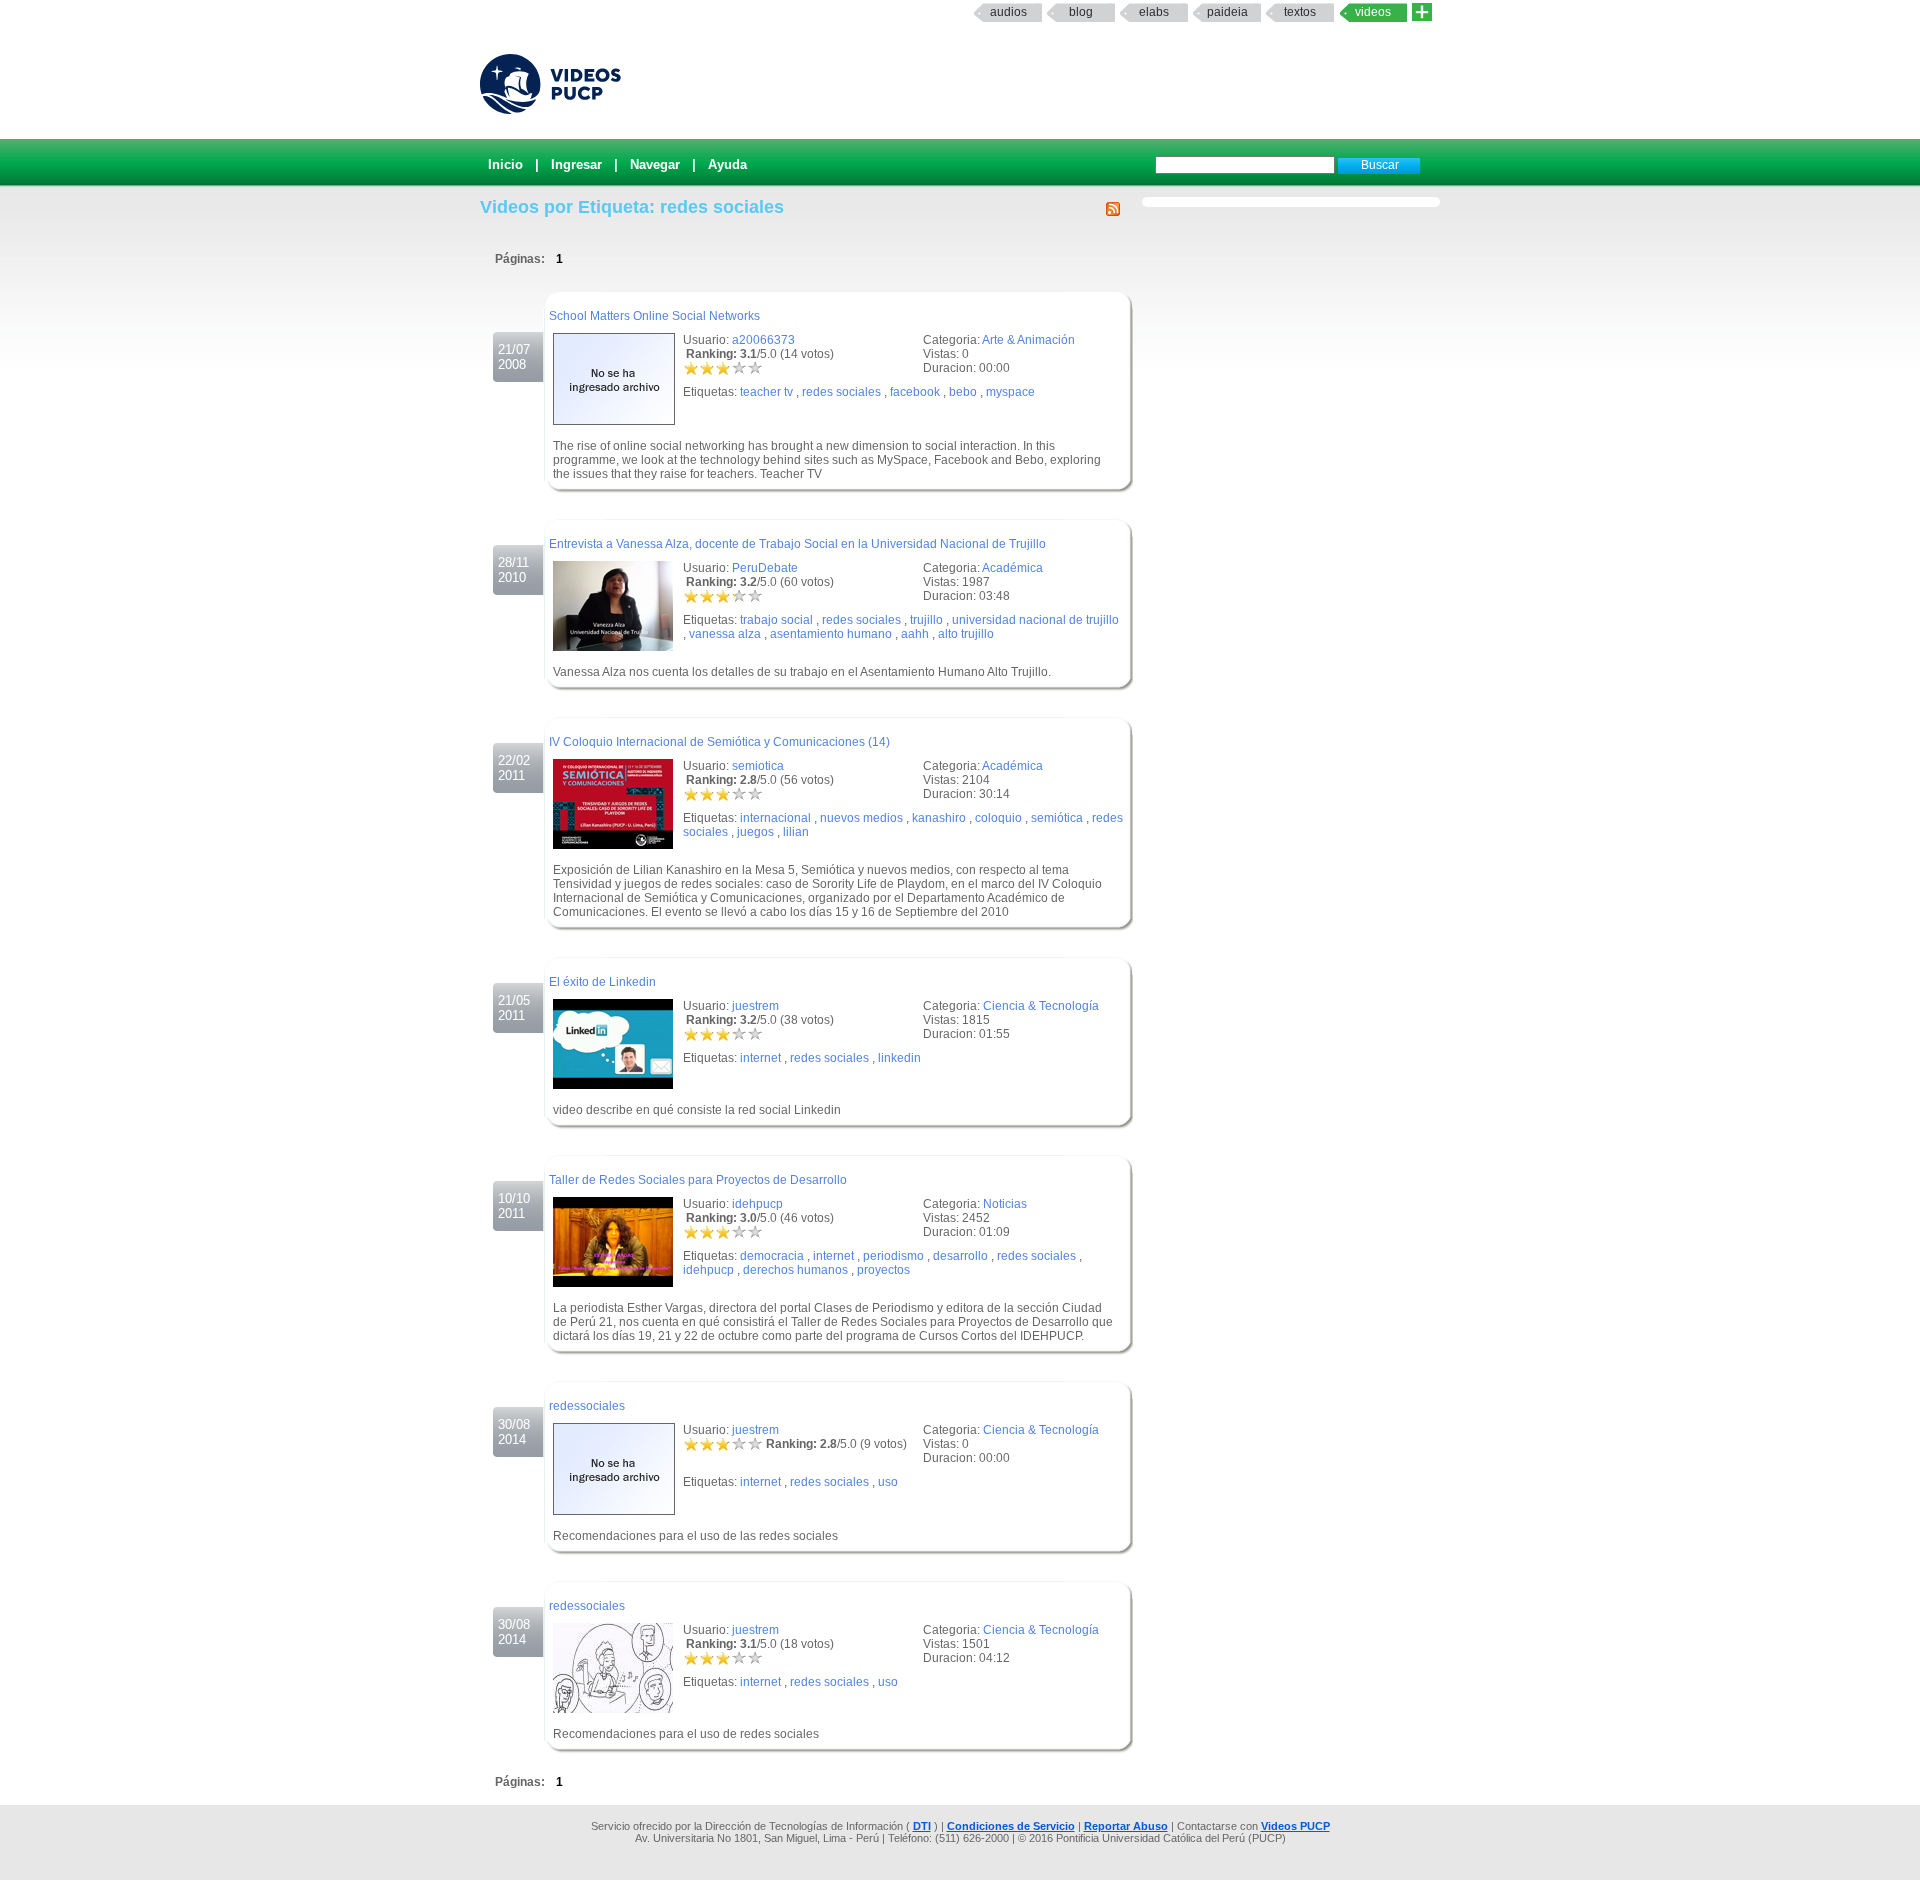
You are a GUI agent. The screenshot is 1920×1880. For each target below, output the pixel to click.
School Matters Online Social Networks (654, 316)
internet (760, 1058)
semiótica (1057, 818)
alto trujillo (966, 634)
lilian (796, 832)
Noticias (1005, 1204)
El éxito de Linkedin (602, 982)
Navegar (655, 164)
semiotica (758, 766)
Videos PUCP (1295, 1826)
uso (888, 1482)
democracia (772, 1256)
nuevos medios (861, 818)
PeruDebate (765, 568)
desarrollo (960, 1256)
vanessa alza (725, 634)
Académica (1012, 568)
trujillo (926, 620)
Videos (1373, 12)
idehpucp (757, 1204)
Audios (1008, 12)
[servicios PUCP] (1422, 12)
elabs (1154, 12)
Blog (1081, 12)
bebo (963, 392)
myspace (1010, 392)
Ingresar (576, 164)
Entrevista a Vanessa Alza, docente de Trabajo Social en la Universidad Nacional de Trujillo (797, 544)
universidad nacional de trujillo (1035, 620)
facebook (915, 392)
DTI (922, 1826)
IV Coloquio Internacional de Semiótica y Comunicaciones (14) (719, 742)
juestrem (755, 1006)
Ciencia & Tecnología (1041, 1006)
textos (1300, 12)
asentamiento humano (831, 634)
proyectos (883, 1270)
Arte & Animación (1028, 340)
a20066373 (763, 340)
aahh (915, 634)
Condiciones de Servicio (1011, 1826)
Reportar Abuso (1126, 1826)
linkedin (899, 1058)
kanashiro (939, 818)
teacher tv (766, 392)
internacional (775, 818)
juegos (755, 832)
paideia (1227, 12)
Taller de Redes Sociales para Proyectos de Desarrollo (698, 1180)
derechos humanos (795, 1270)
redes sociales (841, 392)
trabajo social (776, 620)
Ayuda (727, 164)
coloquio (998, 818)
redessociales (587, 1406)
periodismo (893, 1256)
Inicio (505, 164)
